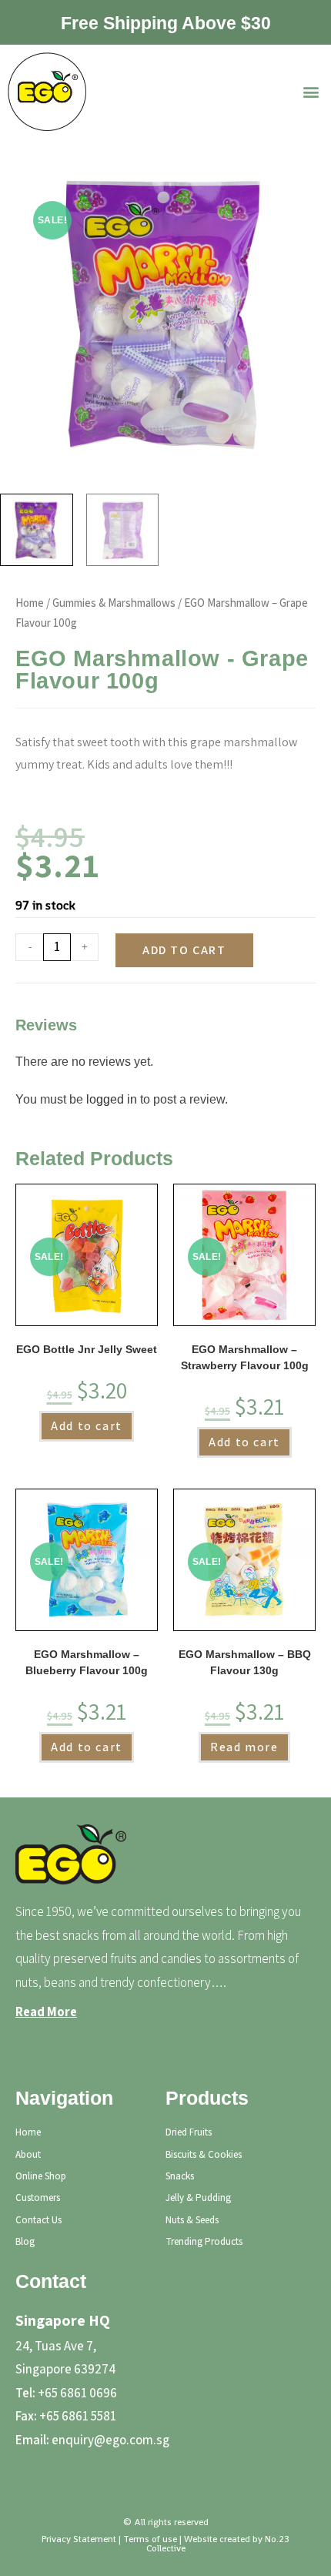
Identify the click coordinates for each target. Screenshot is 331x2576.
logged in (112, 1099)
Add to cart (184, 950)
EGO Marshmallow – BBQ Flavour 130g (245, 1662)
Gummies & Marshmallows (114, 603)
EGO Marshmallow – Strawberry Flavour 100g (245, 1357)
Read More (46, 2012)
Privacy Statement (79, 2539)
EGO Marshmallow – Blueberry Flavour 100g (87, 1662)
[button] (311, 92)
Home (30, 603)
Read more (244, 1747)
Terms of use (150, 2539)
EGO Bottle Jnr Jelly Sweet (87, 1349)
